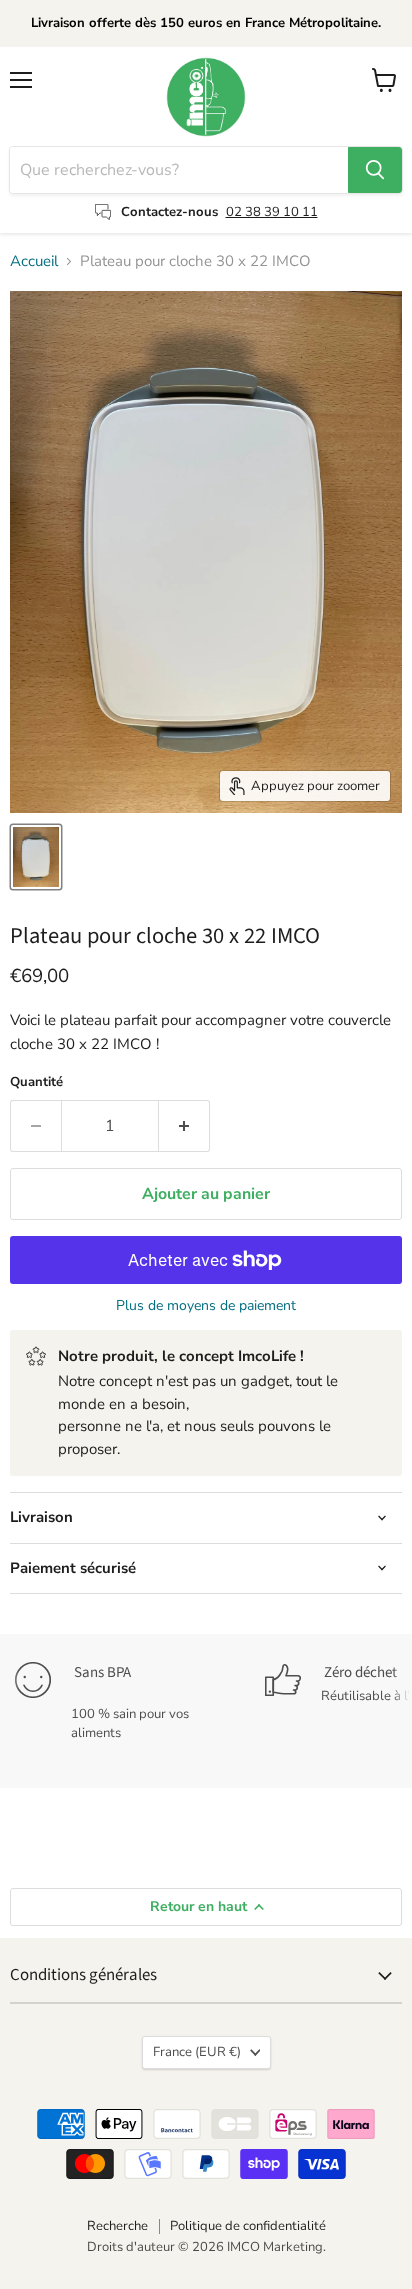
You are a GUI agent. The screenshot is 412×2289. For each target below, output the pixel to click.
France (197, 2052)
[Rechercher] (375, 170)
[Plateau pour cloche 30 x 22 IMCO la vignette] (36, 857)
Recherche (117, 2226)
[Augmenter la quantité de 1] (184, 1126)
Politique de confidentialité (248, 2226)
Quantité (36, 1082)
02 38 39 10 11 (272, 212)
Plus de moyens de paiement (206, 1306)
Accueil (34, 261)
